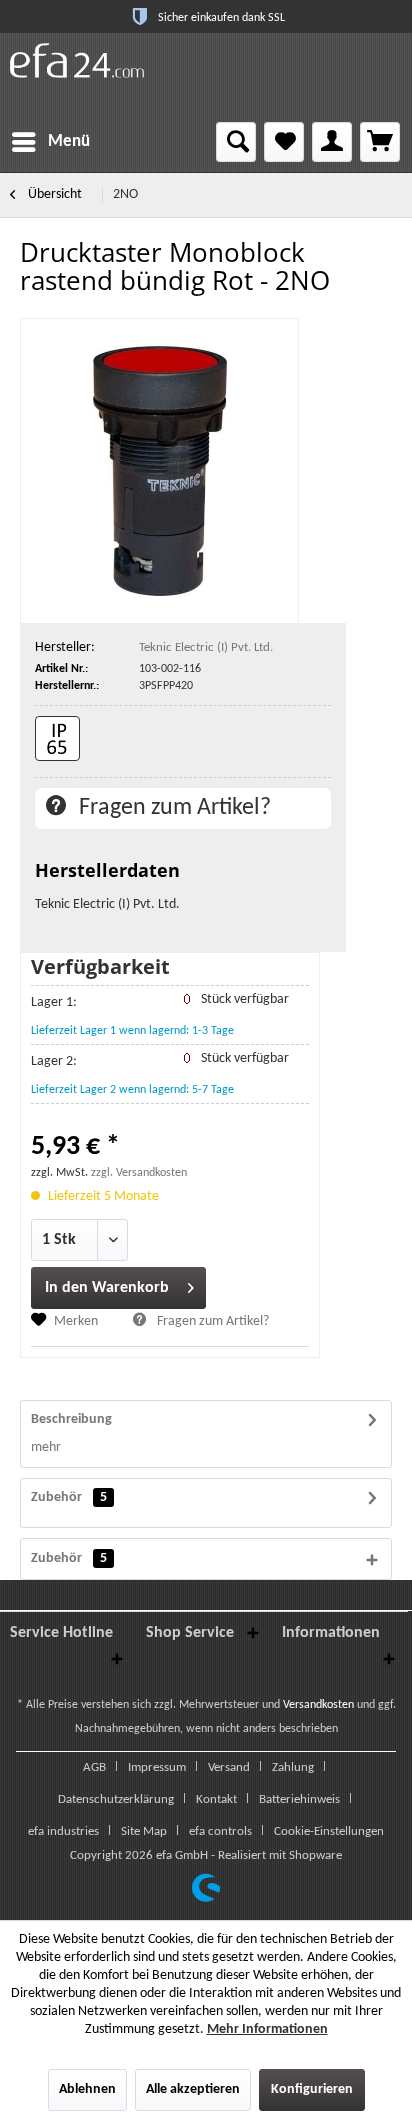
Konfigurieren (312, 2089)
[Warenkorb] (380, 142)
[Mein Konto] (332, 142)
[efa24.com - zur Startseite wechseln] (77, 60)
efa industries (63, 1831)
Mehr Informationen (267, 2029)
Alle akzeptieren (193, 2089)
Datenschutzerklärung (116, 1799)
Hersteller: (65, 647)
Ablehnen (87, 2089)
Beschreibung (71, 1419)
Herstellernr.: (67, 686)
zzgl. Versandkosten (139, 1173)
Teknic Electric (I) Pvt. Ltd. (206, 647)
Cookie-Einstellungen (329, 1831)
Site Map (144, 1831)
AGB (94, 1767)
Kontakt (216, 1799)
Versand (229, 1767)
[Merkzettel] (284, 142)
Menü (69, 141)
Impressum (157, 1767)
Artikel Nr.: (61, 669)
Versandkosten (318, 1705)
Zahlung (293, 1767)
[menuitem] (50, 142)
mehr (46, 1447)
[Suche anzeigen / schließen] (236, 142)
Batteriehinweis (299, 1799)
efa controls (220, 1831)
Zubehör (69, 1497)
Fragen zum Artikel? (172, 808)
